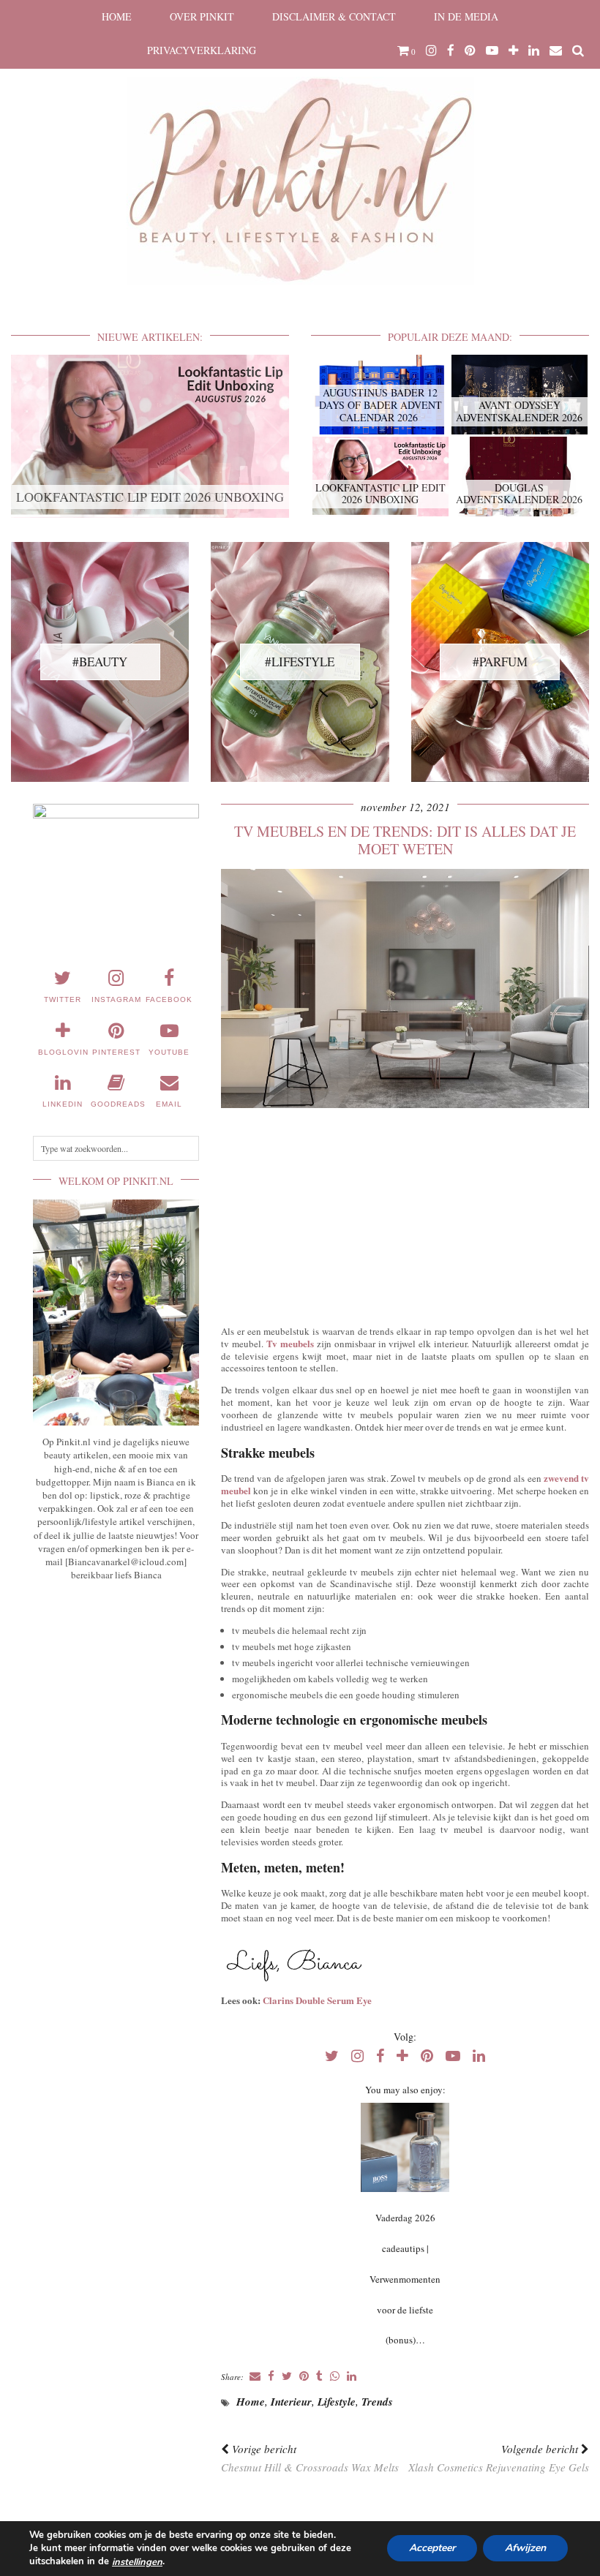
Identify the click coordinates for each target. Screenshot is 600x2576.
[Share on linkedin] (352, 2377)
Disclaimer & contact (334, 16)
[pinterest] (470, 50)
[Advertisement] (405, 1213)
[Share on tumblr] (319, 2377)
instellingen (137, 2562)
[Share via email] (255, 2377)
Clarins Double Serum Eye (317, 2000)
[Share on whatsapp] (335, 2377)
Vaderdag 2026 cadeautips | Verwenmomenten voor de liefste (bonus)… (405, 2279)
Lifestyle (337, 2402)
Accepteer (432, 2549)
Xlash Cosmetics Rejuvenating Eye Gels (499, 2458)
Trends (377, 2402)
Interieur (291, 2402)
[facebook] (451, 50)
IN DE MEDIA (466, 16)
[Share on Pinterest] (304, 2377)
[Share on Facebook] (271, 2377)
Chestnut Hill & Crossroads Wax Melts (310, 2458)
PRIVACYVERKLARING (202, 50)
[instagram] (431, 50)
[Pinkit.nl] (300, 151)
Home (117, 16)
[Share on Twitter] (287, 2377)
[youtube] (492, 50)
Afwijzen (525, 2549)
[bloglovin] (513, 50)
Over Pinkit (202, 16)
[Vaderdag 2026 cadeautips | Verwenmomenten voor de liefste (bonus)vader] (405, 2147)
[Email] (556, 50)
